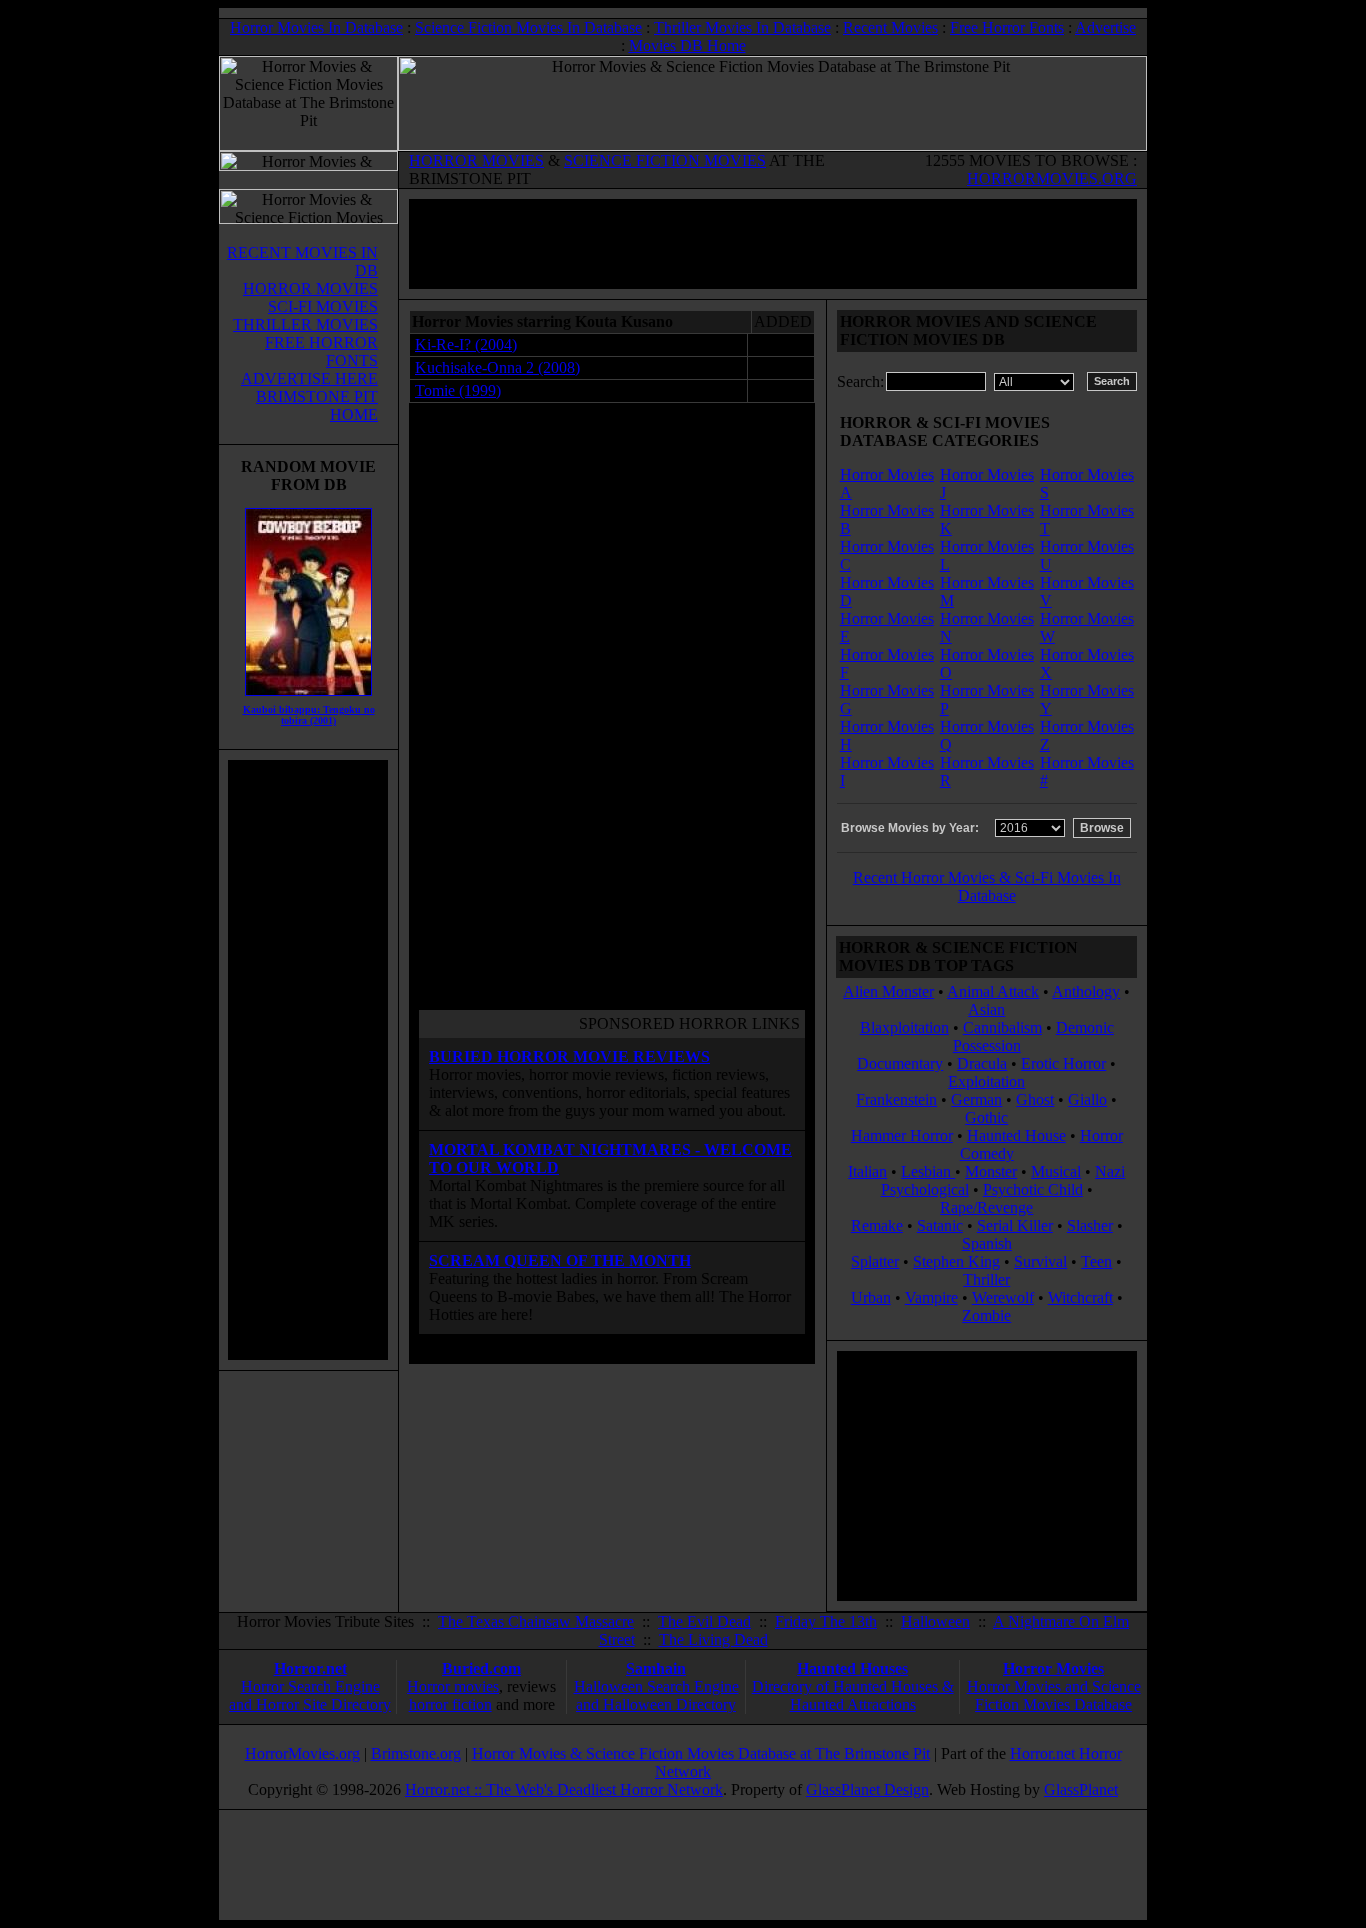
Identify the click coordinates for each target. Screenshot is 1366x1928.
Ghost (1035, 1099)
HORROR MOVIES (476, 160)
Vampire (931, 1297)
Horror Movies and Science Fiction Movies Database (1054, 1695)
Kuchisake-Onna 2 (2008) (497, 367)
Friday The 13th (826, 1621)
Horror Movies (1053, 1668)
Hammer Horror (902, 1135)
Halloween (935, 1621)
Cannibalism (1002, 1027)
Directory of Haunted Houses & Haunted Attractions (853, 1695)
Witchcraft (1080, 1297)
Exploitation (986, 1081)
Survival (1040, 1261)
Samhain (656, 1668)
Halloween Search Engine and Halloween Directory (656, 1695)
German (976, 1099)
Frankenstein (896, 1099)
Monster (991, 1171)
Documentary (900, 1063)
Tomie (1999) (458, 390)
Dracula (982, 1063)
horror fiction (450, 1704)
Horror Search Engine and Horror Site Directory (310, 1695)
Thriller (986, 1279)
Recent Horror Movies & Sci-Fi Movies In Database (987, 886)
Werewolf (1003, 1297)
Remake (877, 1225)
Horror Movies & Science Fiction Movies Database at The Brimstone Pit (701, 1753)
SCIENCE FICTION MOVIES (665, 160)
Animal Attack (993, 991)
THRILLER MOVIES (305, 324)
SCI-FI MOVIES (323, 306)
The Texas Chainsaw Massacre (536, 1621)
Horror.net (310, 1668)
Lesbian (928, 1171)
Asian (986, 1009)
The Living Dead (713, 1639)
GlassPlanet (1081, 1789)
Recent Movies (890, 27)
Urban (871, 1297)
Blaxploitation (904, 1027)
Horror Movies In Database (316, 27)
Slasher (1090, 1225)
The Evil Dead (704, 1621)
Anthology (1086, 991)
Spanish (987, 1243)
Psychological (925, 1189)
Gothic (986, 1117)
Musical (1056, 1171)
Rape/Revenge (986, 1207)
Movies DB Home (687, 45)
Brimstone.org (416, 1753)
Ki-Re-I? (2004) (466, 344)
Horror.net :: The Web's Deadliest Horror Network (564, 1789)
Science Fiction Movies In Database (528, 27)
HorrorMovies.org (302, 1753)
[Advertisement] (308, 1060)
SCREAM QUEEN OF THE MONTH (560, 1260)
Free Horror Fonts (1007, 27)
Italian (867, 1171)
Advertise (1105, 27)
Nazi (1110, 1171)
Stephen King (956, 1261)
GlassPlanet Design (867, 1789)
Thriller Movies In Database (742, 27)
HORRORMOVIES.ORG (1052, 178)
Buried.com (481, 1668)
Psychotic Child (1033, 1189)
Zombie (986, 1315)
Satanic (940, 1225)
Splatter (875, 1261)
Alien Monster (888, 991)
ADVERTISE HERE (309, 378)
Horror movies (453, 1686)
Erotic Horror (1063, 1063)
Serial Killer (1015, 1225)
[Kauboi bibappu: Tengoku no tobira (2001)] (308, 700)
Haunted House (1016, 1135)
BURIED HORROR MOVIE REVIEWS (569, 1056)
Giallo (1087, 1099)
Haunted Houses (852, 1668)
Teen (1096, 1261)
